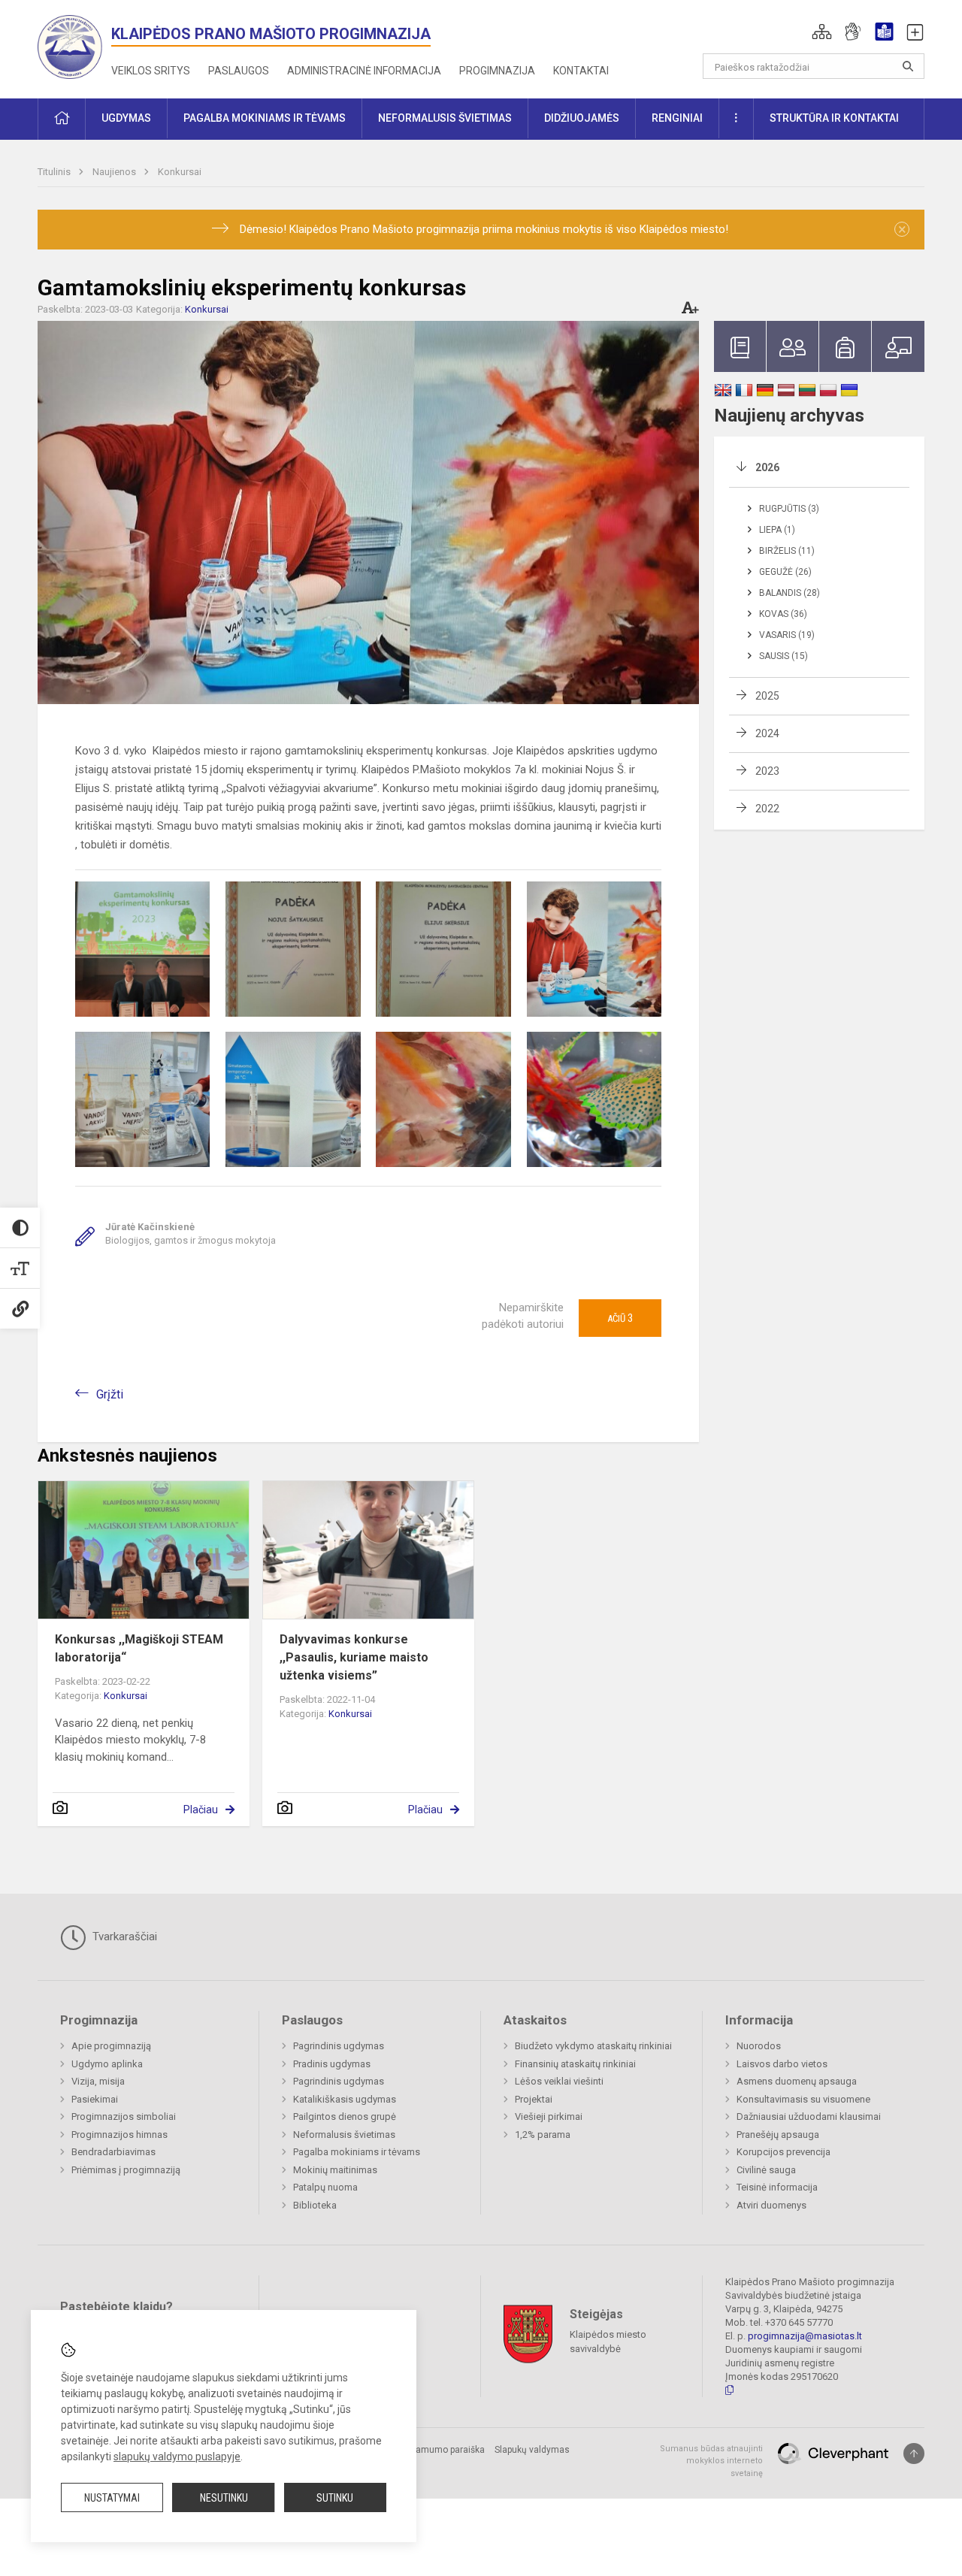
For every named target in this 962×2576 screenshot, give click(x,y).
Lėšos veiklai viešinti (559, 2081)
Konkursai (180, 172)
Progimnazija (497, 71)
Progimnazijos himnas (119, 2135)
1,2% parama (543, 2135)
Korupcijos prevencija (784, 2152)
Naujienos (115, 172)
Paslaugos (239, 71)
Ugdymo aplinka (107, 2064)
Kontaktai (581, 71)
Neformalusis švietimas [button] (445, 118)
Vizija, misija (98, 2081)
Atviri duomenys (771, 2205)
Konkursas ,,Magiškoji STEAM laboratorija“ (139, 1648)
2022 (767, 809)
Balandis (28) (790, 593)
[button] (822, 32)
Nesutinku (224, 2498)
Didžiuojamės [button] (582, 118)
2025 (767, 696)
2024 (767, 733)
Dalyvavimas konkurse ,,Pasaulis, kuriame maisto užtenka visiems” (354, 1657)
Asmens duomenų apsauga (797, 2081)
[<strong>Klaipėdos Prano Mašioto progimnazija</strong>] (74, 46)
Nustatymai (112, 2498)
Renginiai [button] (677, 118)
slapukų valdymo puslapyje (177, 2457)
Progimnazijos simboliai (124, 2116)
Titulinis (55, 172)
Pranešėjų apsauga (778, 2135)
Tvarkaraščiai (123, 1937)
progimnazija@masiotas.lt (805, 2336)
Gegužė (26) (785, 572)
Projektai (534, 2099)
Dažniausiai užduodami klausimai (809, 2116)
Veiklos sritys (151, 71)
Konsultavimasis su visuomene (803, 2099)
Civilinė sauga (766, 2170)
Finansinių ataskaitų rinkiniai (575, 2064)
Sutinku (335, 2498)
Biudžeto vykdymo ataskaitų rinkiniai (593, 2046)
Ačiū (620, 1318)
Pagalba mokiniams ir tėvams (357, 2152)
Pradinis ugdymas (332, 2064)
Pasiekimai (95, 2099)
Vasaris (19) (787, 635)
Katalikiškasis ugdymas (345, 2099)
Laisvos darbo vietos (782, 2064)
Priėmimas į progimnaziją (126, 2170)
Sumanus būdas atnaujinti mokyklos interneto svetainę (711, 2461)
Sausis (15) (784, 656)
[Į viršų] (914, 2454)
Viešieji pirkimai (549, 2116)
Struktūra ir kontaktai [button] (834, 118)
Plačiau (201, 1810)
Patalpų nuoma (325, 2187)
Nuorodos (759, 2046)
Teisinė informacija (777, 2187)
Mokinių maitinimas (335, 2170)
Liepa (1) (777, 530)
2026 (767, 467)
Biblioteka (315, 2205)
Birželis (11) (787, 551)
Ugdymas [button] (126, 118)
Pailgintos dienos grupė (345, 2116)
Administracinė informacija (364, 71)
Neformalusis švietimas (344, 2135)
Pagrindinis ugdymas (339, 2046)
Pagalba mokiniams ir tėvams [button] (265, 118)
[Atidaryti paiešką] (908, 66)
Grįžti (110, 1394)
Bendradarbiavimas (113, 2152)
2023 (767, 771)
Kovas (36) (783, 614)
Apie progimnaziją (111, 2046)
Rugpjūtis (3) (789, 509)
